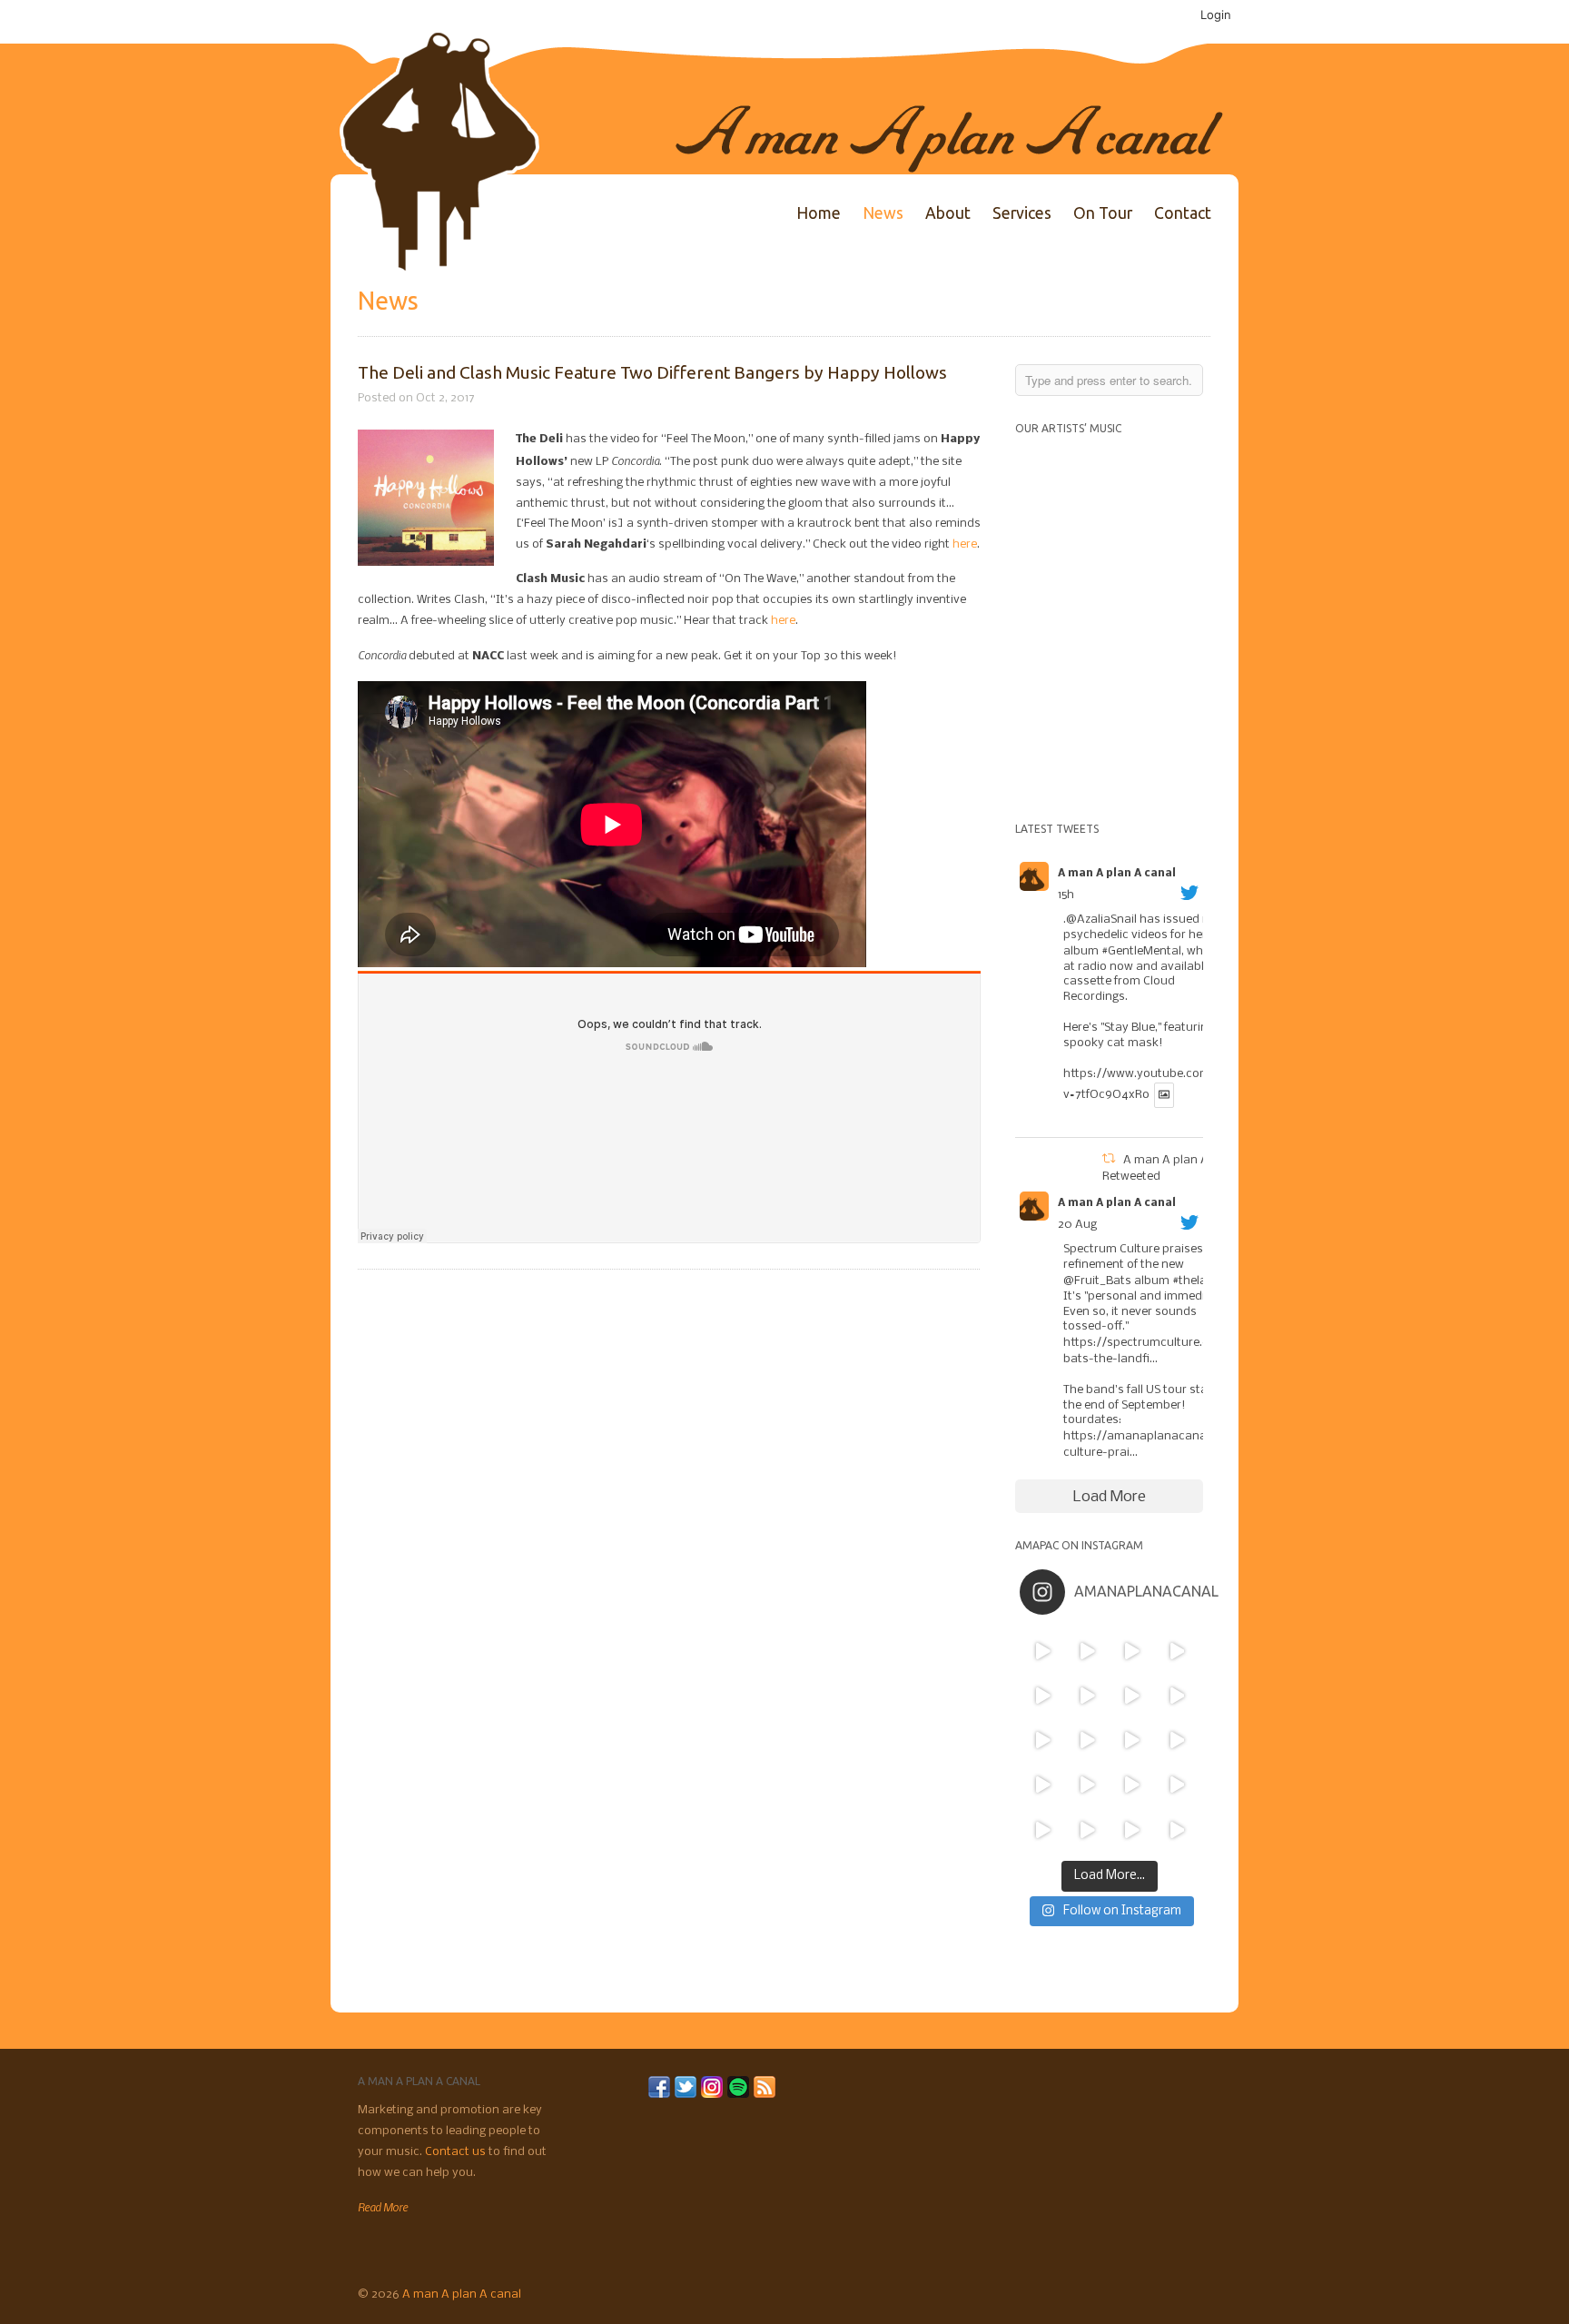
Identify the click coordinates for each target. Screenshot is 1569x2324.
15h (1066, 895)
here (965, 544)
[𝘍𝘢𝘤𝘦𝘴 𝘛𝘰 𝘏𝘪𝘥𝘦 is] (1087, 1651)
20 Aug (1077, 1225)
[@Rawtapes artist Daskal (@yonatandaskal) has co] (1087, 1695)
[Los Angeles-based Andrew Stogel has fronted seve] (1132, 1651)
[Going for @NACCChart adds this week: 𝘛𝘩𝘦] (1132, 1785)
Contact (1183, 213)
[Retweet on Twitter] (1109, 1160)
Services (1022, 213)
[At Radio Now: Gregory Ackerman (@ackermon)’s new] (1176, 1741)
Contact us (457, 2152)
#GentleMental (1141, 951)
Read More (383, 2207)
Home (819, 213)
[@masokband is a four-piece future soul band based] (1132, 1695)
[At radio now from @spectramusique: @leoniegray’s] (1176, 1785)
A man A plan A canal (1117, 874)
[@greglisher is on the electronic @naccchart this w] (1176, 1651)
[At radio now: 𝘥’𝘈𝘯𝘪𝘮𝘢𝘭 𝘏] (1087, 1741)
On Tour (1103, 213)
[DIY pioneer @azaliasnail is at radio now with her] (1042, 1830)
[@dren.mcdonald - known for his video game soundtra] (1132, 1741)
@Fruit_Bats (1097, 1281)
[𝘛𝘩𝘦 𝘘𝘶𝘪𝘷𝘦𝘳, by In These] (1042, 1741)
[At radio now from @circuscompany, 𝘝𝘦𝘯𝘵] (1087, 1830)
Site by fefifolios (1183, 2292)
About (948, 213)
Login (1216, 15)
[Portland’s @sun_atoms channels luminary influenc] (1042, 1651)
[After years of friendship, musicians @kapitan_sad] (1132, 1830)
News (883, 213)
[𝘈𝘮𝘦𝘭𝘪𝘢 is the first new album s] (1176, 1695)
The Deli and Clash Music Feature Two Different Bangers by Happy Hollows (652, 372)
